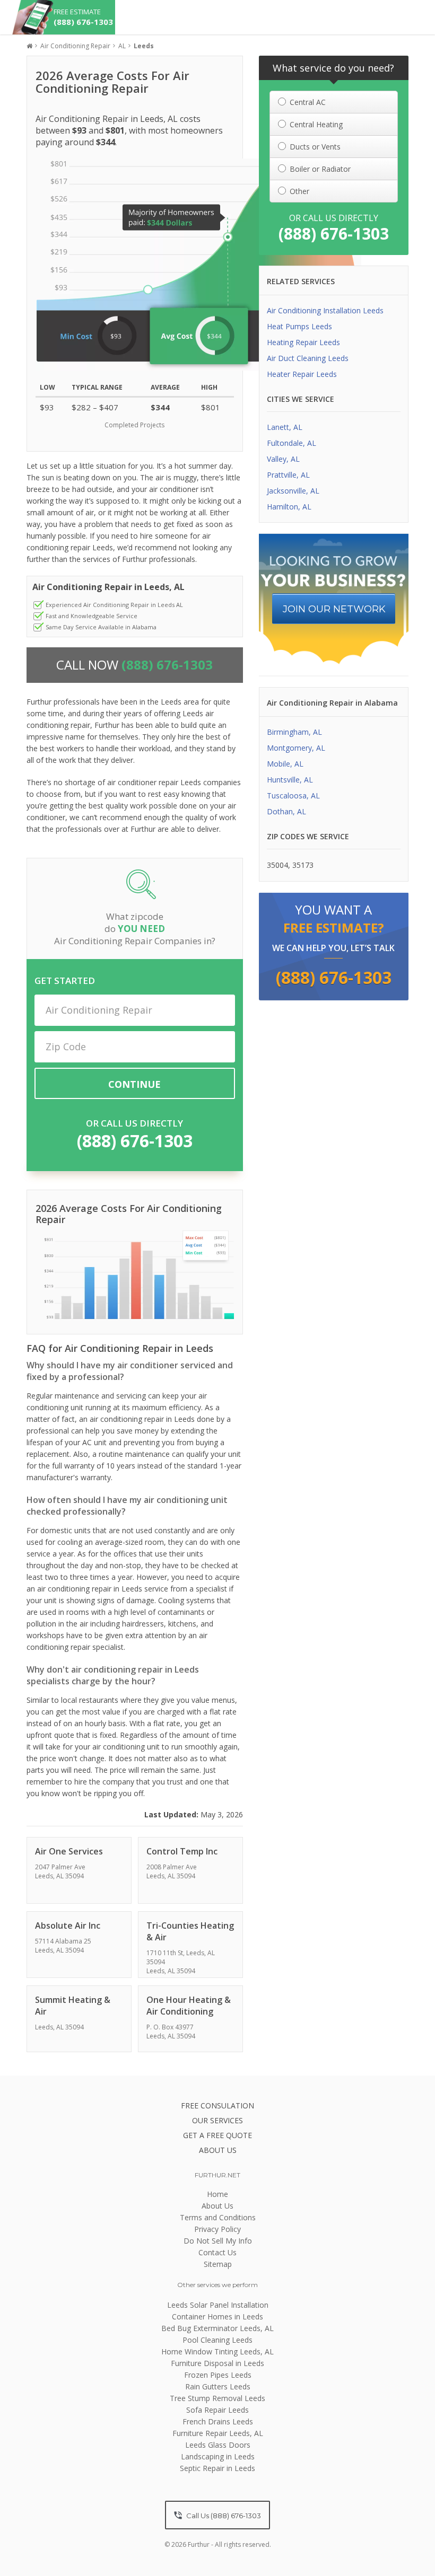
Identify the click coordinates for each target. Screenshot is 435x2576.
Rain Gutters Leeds (218, 2386)
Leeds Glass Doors (218, 2445)
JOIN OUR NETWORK (334, 609)
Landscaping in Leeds (218, 2456)
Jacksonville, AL (293, 491)
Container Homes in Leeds (217, 2316)
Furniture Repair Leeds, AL (218, 2433)
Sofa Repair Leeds (217, 2410)
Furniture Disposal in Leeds (217, 2363)
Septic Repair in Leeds (217, 2468)
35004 (277, 865)
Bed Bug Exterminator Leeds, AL (217, 2328)
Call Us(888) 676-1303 (223, 2516)
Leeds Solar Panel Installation (218, 2305)
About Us (217, 2206)
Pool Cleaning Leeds (217, 2340)
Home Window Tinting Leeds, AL (217, 2351)
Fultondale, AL (292, 443)
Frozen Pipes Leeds (218, 2375)
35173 (303, 865)
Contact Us (217, 2252)
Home (217, 2194)
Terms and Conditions (218, 2217)
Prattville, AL (288, 475)
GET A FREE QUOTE (217, 2135)
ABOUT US (218, 2150)
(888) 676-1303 (135, 1141)
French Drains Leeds (218, 2421)
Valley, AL (283, 459)
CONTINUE (134, 1084)
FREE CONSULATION (217, 2105)
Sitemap (218, 2264)
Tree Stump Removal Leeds (217, 2398)
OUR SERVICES (217, 2120)
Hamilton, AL (289, 507)
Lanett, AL (285, 427)
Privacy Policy (217, 2229)
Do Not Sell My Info (218, 2241)
